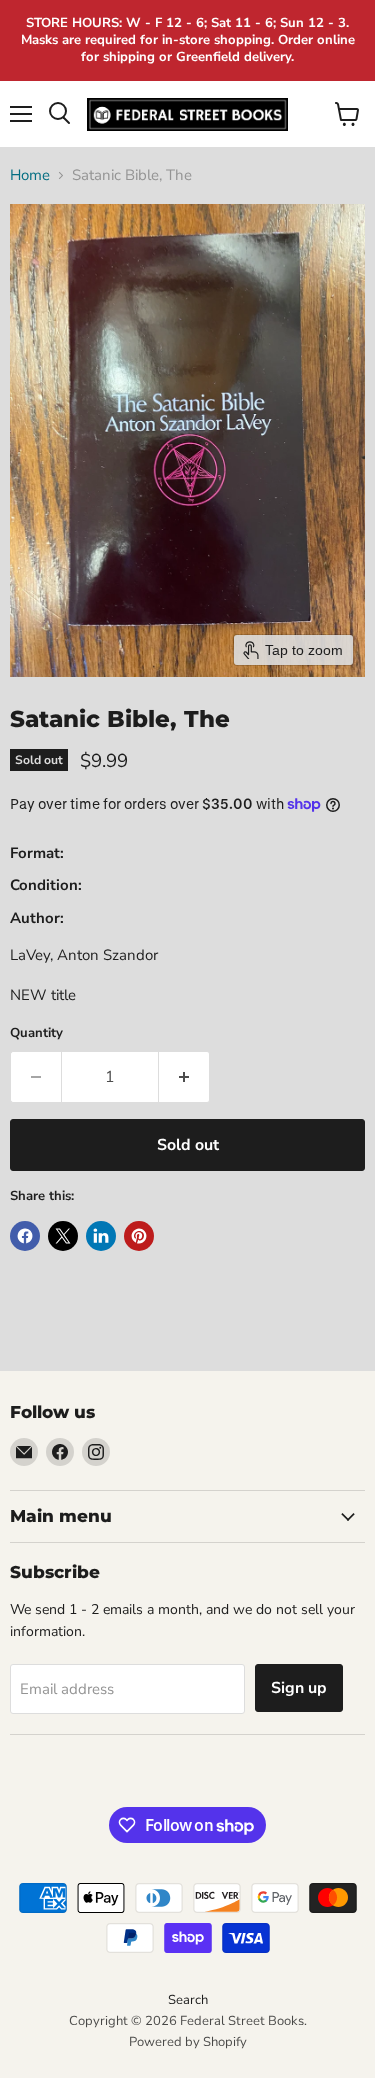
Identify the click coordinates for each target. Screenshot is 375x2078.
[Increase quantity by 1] (184, 1077)
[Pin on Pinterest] (139, 1236)
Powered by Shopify (188, 2042)
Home (30, 175)
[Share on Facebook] (25, 1236)
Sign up (299, 1688)
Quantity (36, 1033)
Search (188, 2000)
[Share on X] (63, 1236)
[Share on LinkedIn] (101, 1236)
